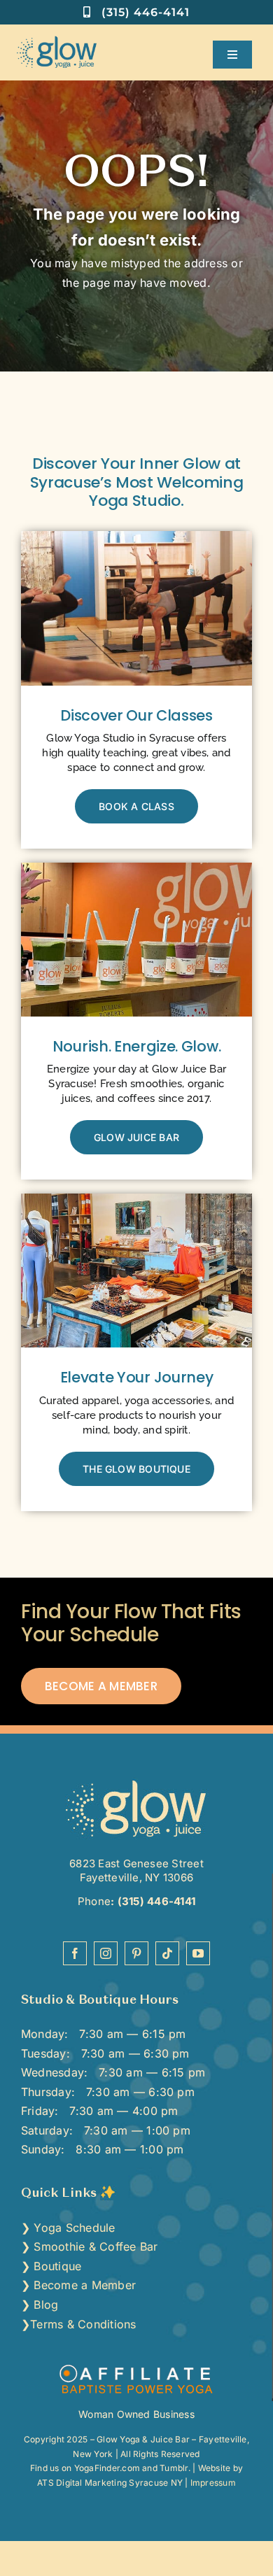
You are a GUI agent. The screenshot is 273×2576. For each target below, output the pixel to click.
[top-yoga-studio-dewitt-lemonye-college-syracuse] (137, 1783)
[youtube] (198, 1953)
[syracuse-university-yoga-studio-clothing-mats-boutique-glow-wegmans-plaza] (136, 1199)
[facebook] (75, 1953)
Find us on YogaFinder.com (85, 2468)
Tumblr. (175, 2468)
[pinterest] (136, 1953)
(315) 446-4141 (155, 1901)
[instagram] (106, 1953)
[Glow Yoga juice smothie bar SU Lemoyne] (136, 868)
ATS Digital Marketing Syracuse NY (110, 2483)
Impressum (213, 2483)
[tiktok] (167, 1953)
